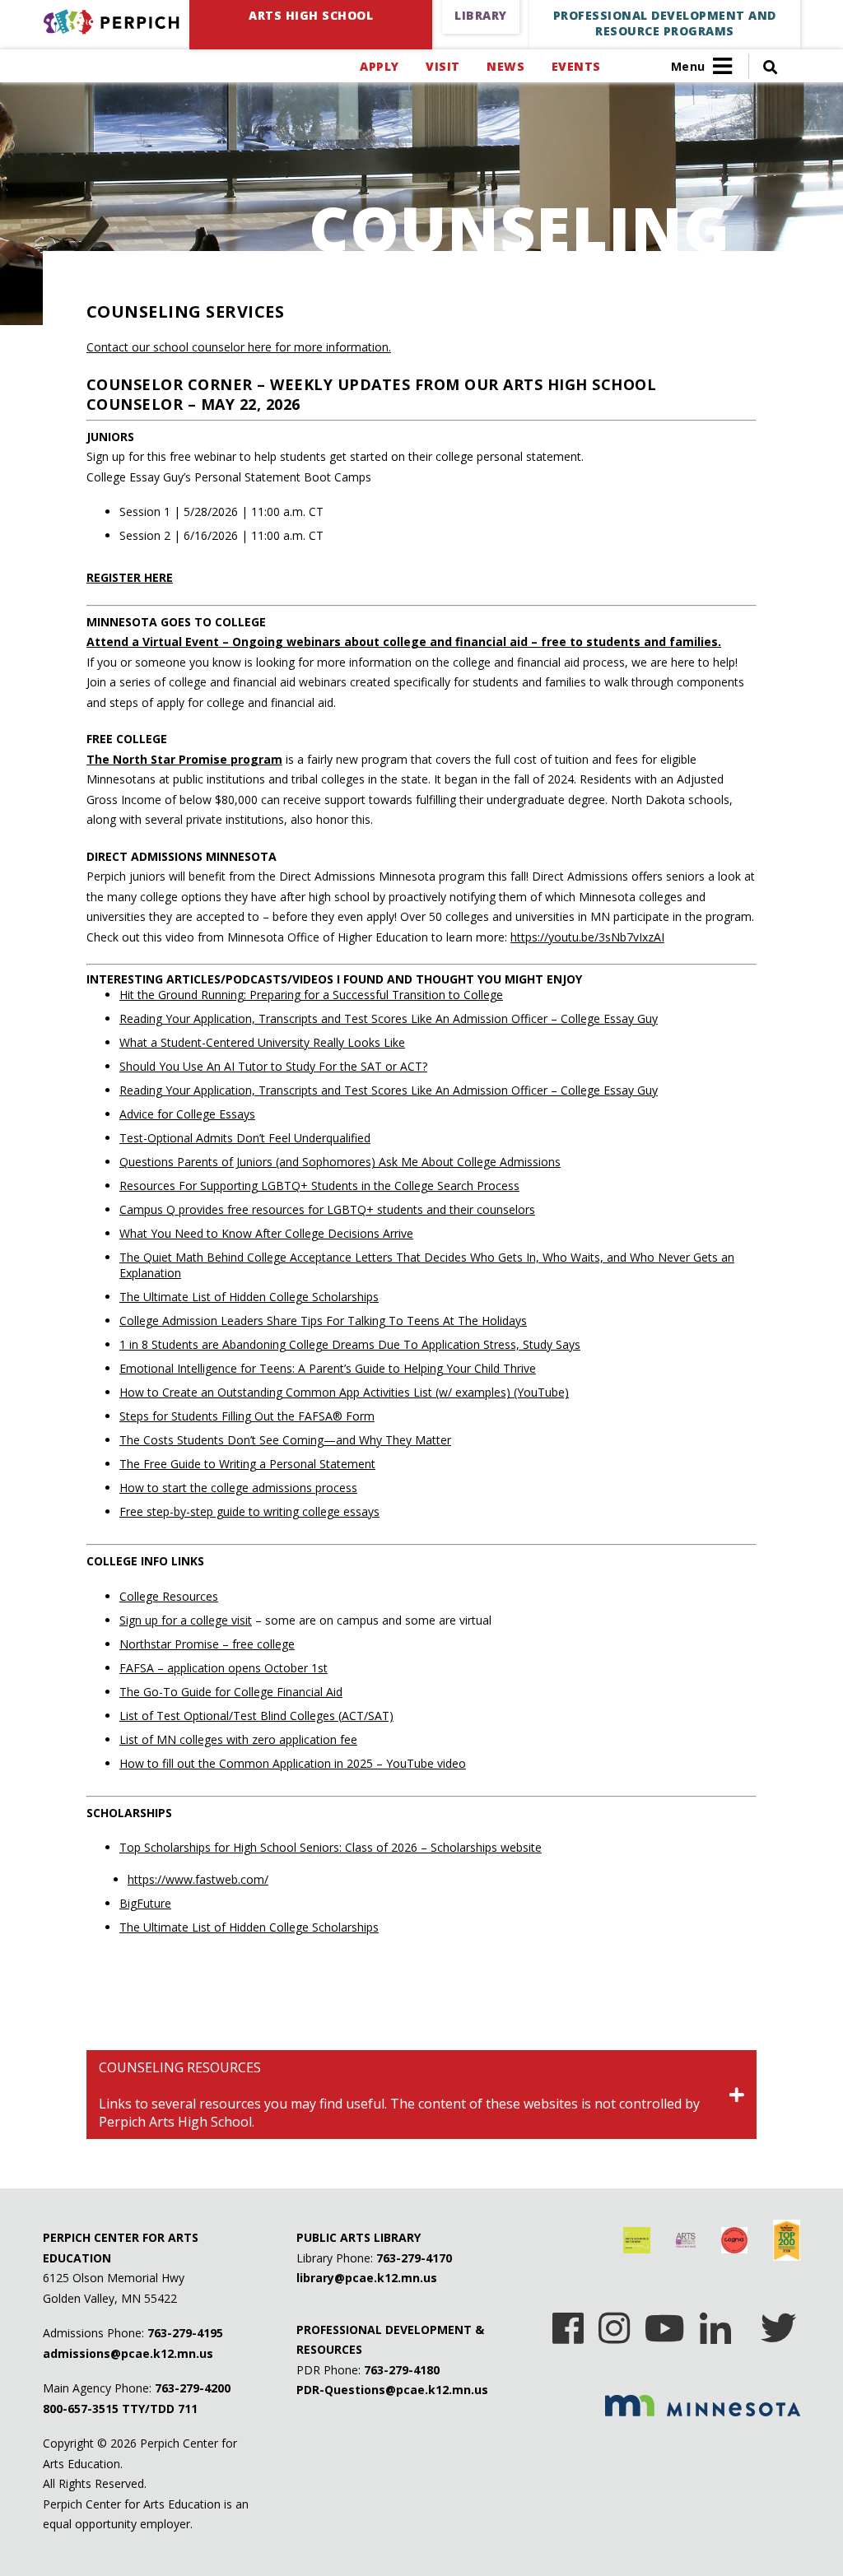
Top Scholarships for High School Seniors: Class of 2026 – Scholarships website (331, 1847)
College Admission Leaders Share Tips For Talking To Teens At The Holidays (323, 1321)
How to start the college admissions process (238, 1488)
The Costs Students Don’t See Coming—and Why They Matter (285, 1440)
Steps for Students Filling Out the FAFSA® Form (247, 1416)
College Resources (169, 1596)
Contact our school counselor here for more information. (239, 347)
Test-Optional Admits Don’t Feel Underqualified (245, 1138)
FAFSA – (224, 1668)
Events (576, 66)
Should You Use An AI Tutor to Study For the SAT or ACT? (273, 1066)
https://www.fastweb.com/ (198, 1879)
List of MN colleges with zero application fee (238, 1739)
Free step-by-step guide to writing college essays (249, 1511)
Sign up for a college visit (186, 1620)
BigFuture (145, 1903)
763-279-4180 (402, 2370)
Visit (442, 66)
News (505, 66)
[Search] (763, 66)
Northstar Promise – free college (207, 1644)
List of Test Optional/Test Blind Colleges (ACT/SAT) (256, 1716)
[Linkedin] (715, 2323)
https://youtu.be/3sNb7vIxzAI (587, 937)
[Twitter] (778, 2323)
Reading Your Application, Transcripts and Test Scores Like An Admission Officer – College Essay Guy (389, 1018)
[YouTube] (665, 2323)
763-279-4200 (193, 2388)
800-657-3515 (81, 2409)
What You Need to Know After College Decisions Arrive (266, 1233)
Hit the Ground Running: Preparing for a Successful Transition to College (311, 995)
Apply (379, 66)
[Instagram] (614, 2323)
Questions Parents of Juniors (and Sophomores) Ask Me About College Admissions (340, 1162)
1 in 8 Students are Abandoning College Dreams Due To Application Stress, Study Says (350, 1344)
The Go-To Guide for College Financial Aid (231, 1692)
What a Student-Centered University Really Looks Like (262, 1042)
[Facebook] (568, 2323)
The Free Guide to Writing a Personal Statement (247, 1464)
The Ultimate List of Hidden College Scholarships (249, 1297)
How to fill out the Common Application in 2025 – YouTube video (293, 1763)
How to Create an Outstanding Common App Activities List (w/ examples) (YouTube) (344, 1392)
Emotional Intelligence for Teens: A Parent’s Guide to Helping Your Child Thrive (328, 1368)
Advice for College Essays (187, 1114)
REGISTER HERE (130, 577)
